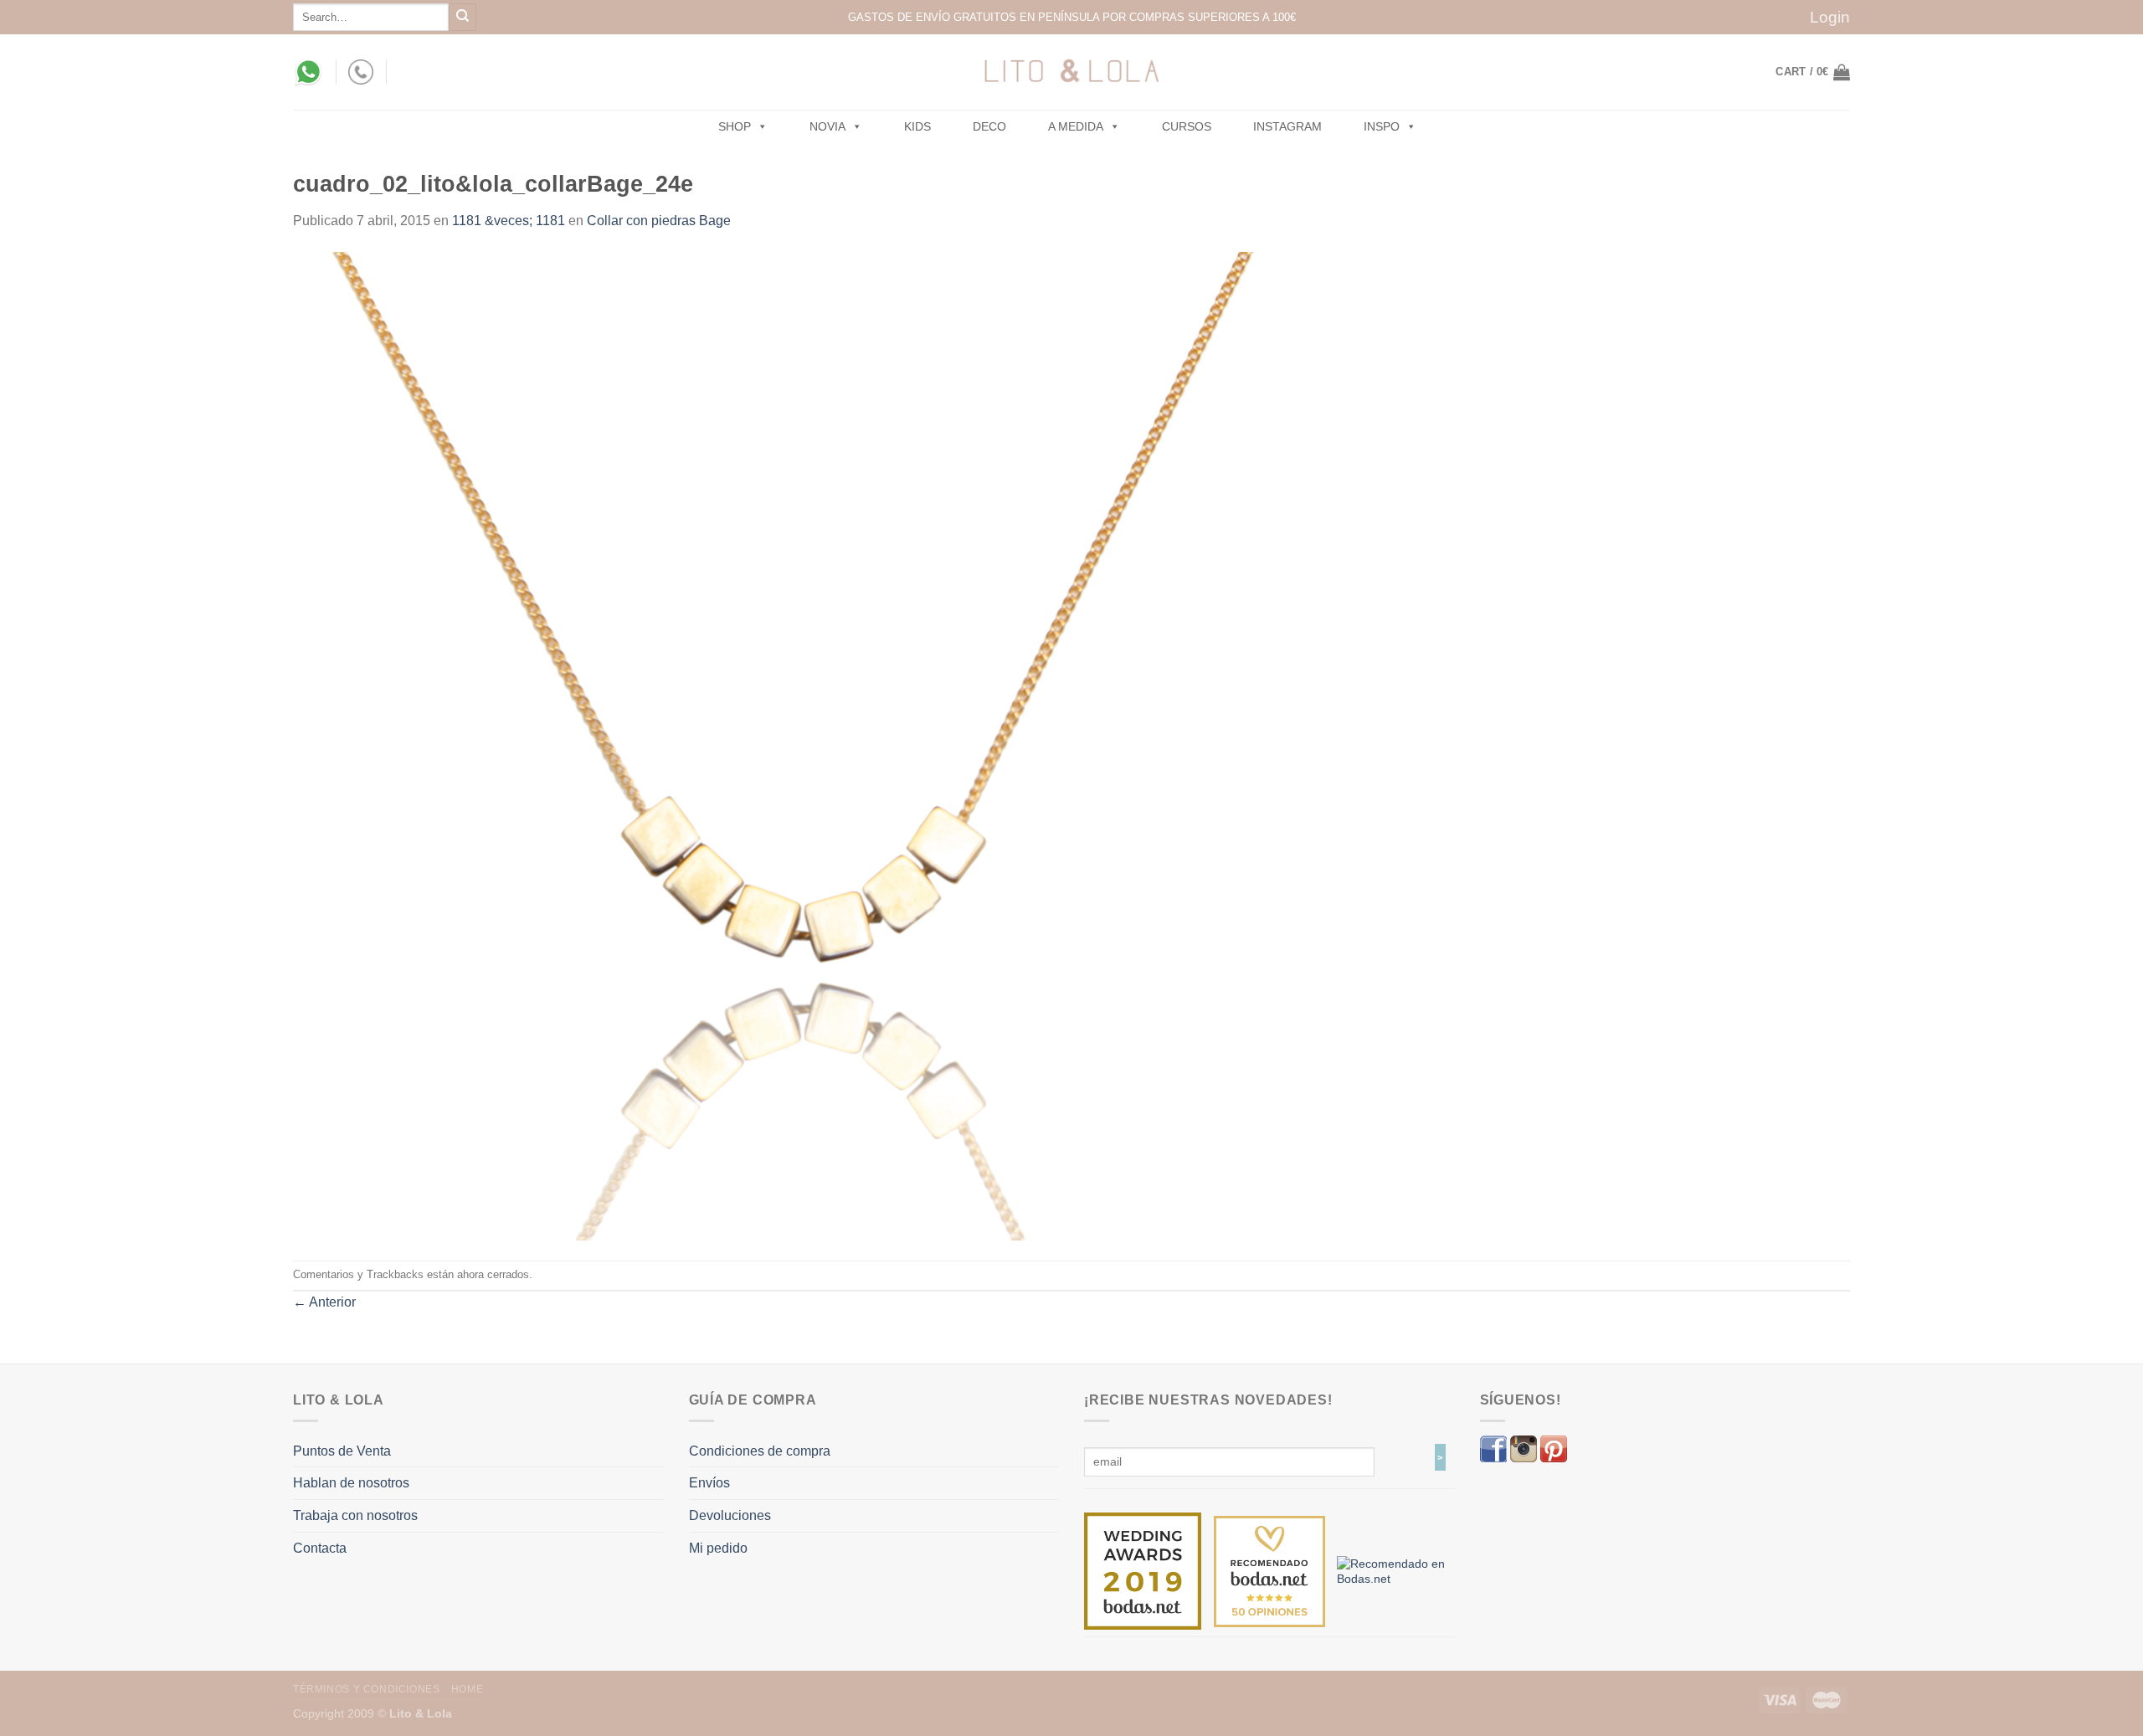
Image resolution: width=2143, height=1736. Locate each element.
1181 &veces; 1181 (509, 221)
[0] (1143, 1570)
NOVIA (827, 126)
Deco (989, 126)
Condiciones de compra (760, 1451)
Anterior (324, 1302)
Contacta (320, 1548)
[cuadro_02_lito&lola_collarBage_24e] (787, 745)
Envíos (709, 1483)
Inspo (1382, 126)
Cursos (1187, 126)
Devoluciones (730, 1515)
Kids (917, 126)
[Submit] (463, 17)
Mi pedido (718, 1548)
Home (467, 1689)
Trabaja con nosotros (355, 1515)
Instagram (1287, 126)
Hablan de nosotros (351, 1483)
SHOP (735, 126)
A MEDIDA (1076, 126)
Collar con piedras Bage (659, 221)
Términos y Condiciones (366, 1689)
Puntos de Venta (342, 1451)
